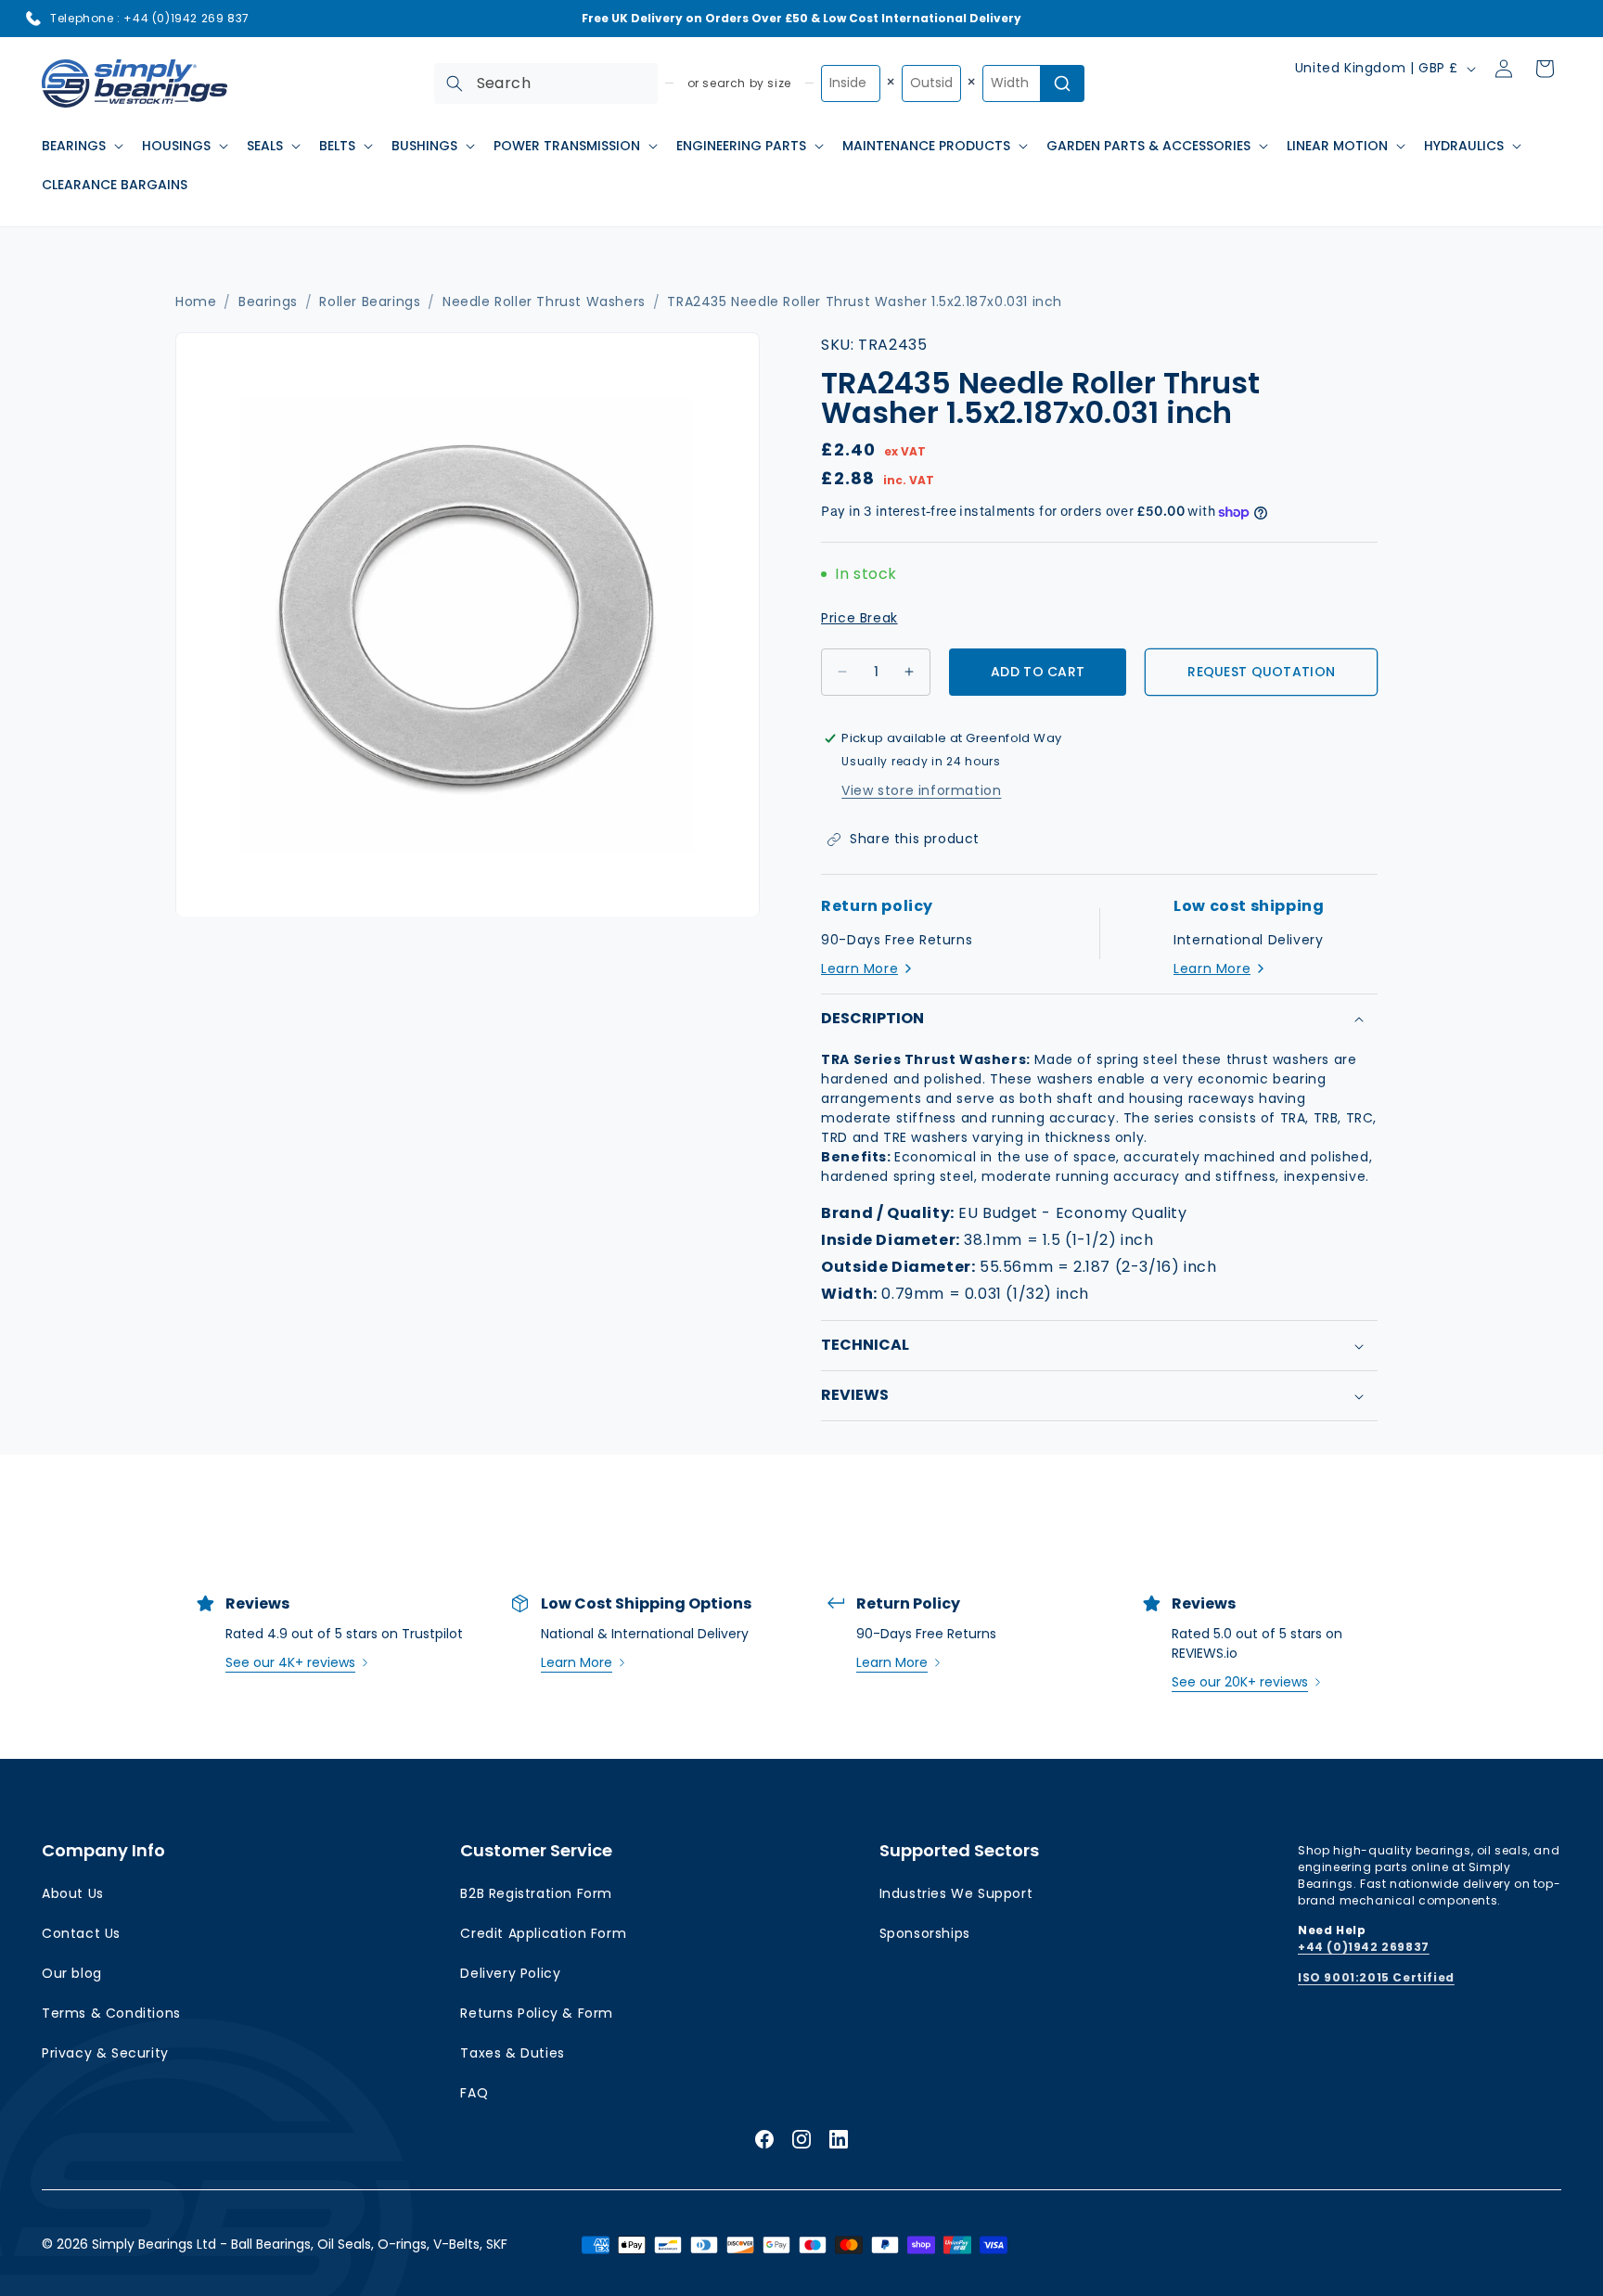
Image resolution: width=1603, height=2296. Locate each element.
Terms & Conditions (111, 2013)
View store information (921, 790)
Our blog (72, 1973)
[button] (81, 146)
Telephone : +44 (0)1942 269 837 (150, 18)
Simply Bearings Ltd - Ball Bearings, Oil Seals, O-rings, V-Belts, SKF (300, 2244)
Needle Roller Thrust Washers (544, 302)
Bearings (268, 302)
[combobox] (546, 83)
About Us (73, 1893)
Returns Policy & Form (537, 2013)
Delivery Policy (510, 1973)
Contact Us (81, 1933)
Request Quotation (1261, 672)
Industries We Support (956, 1893)
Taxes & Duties (512, 2053)
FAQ (474, 2093)
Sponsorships (925, 1933)
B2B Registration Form (536, 1893)
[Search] (455, 83)
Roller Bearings (370, 302)
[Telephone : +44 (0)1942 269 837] (33, 19)
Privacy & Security (105, 2053)
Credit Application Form (543, 1933)
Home (196, 302)
